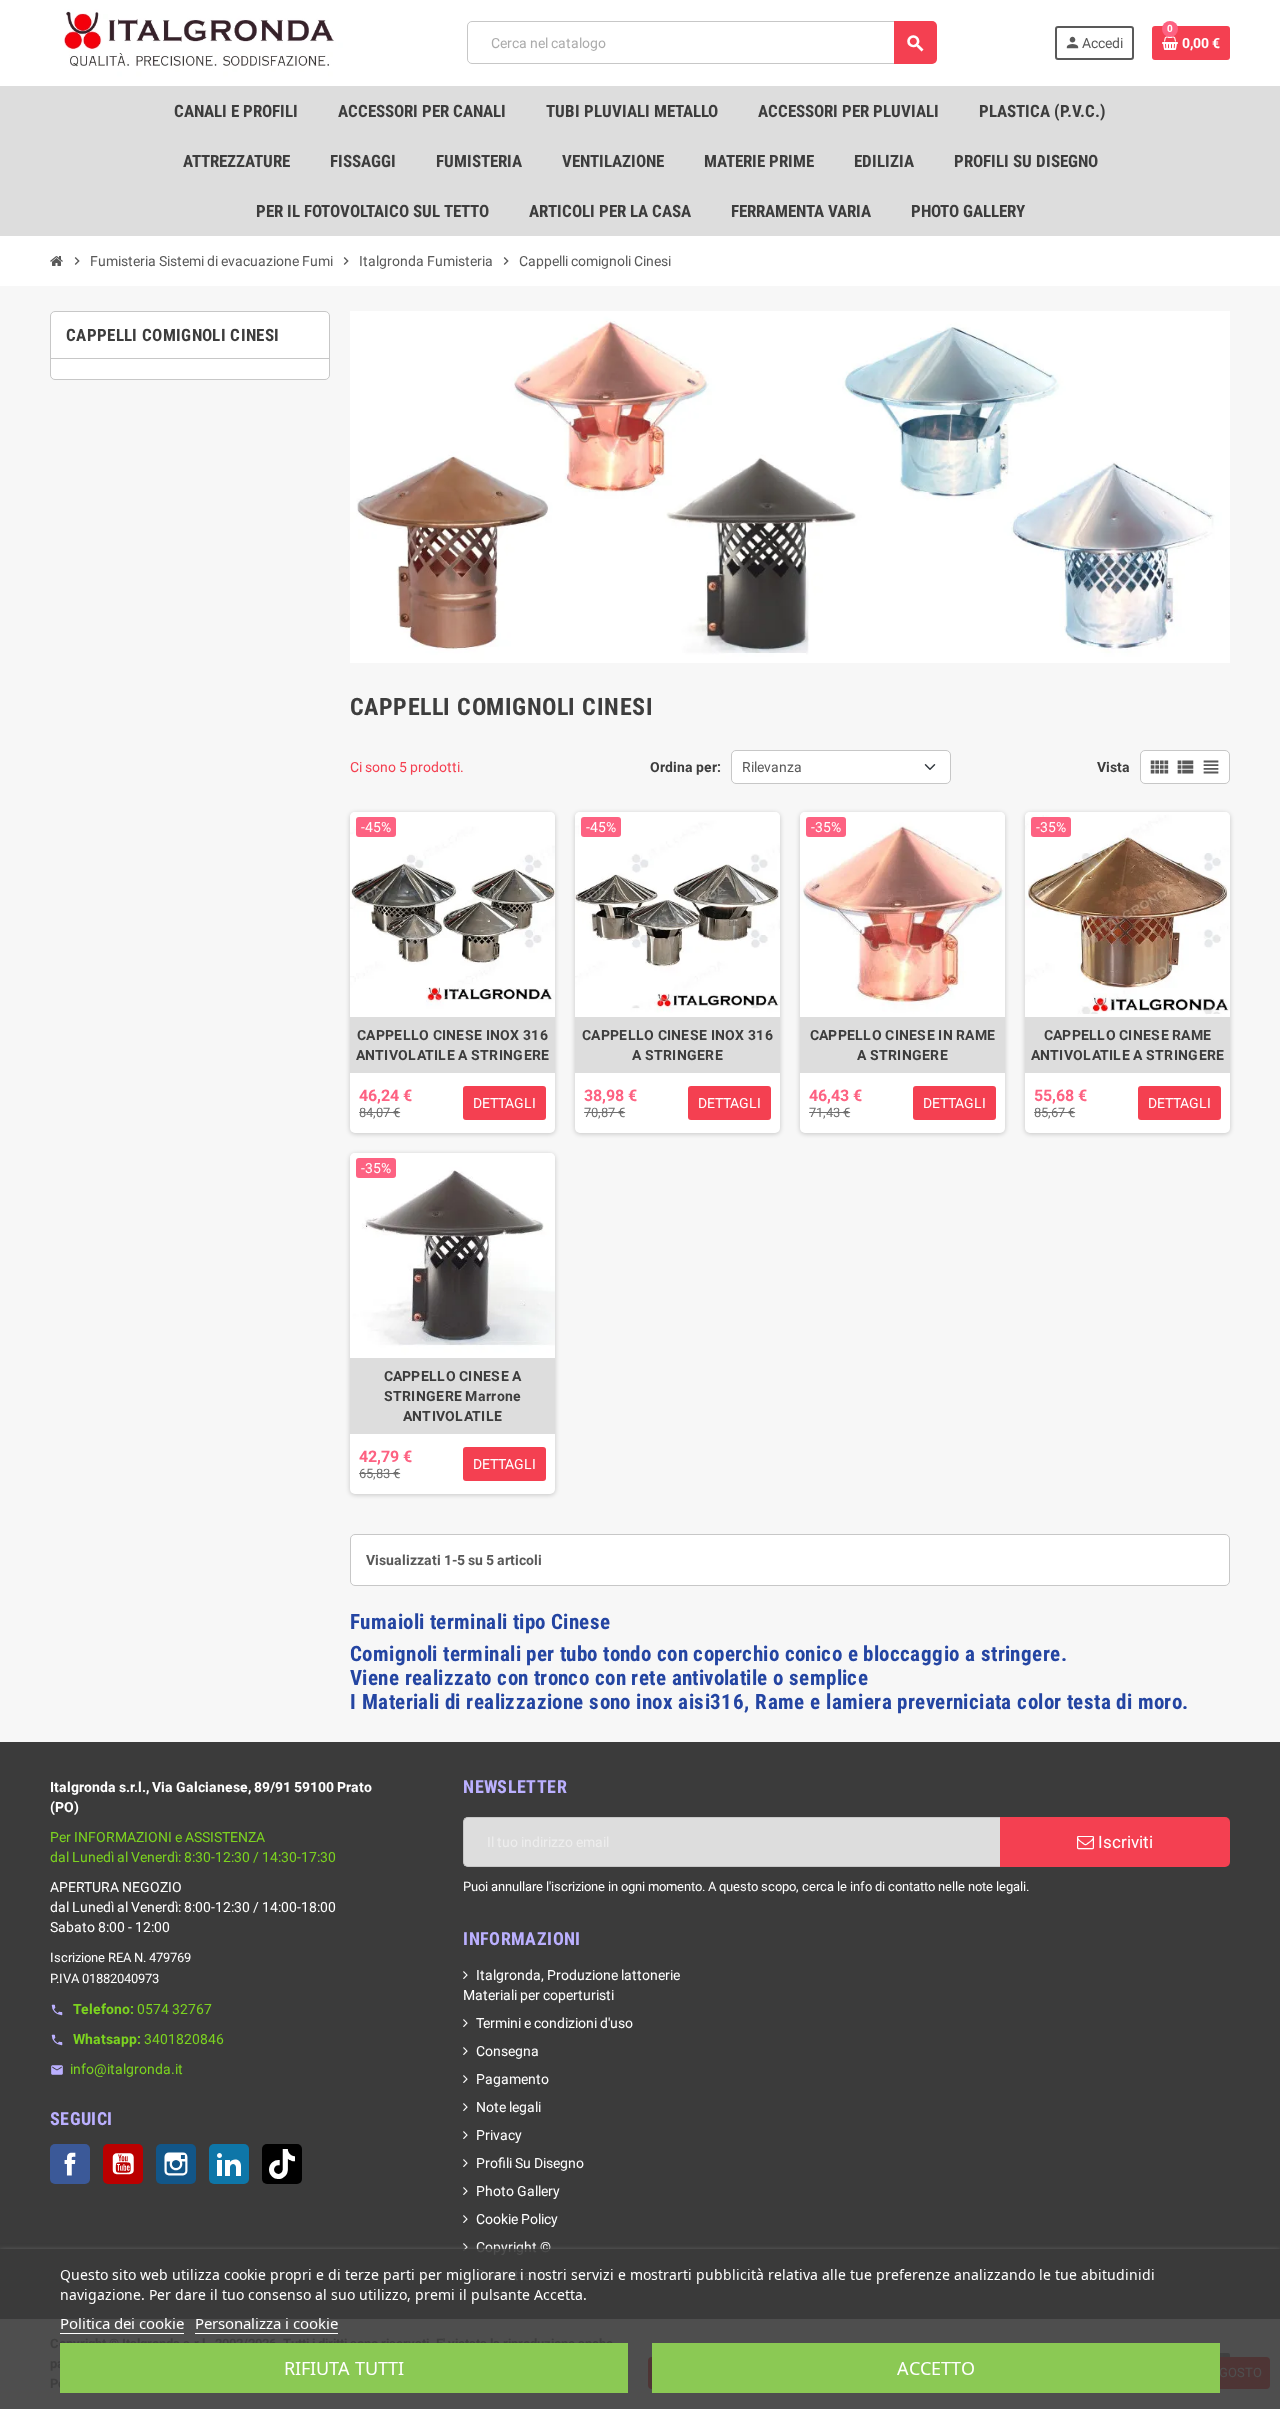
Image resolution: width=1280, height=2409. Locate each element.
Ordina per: (685, 767)
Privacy (499, 2135)
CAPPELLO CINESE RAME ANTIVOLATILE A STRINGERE (1128, 1045)
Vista (1113, 767)
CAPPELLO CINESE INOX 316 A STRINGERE (677, 1045)
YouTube (123, 2164)
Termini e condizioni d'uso (554, 2023)
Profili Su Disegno (530, 2163)
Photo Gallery (518, 2191)
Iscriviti (1123, 1842)
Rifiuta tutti (344, 2368)
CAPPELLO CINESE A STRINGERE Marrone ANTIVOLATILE (453, 1396)
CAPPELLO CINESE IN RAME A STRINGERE (902, 1045)
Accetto (936, 2368)
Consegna (507, 2051)
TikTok (282, 2164)
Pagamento (512, 2079)
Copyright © (513, 2247)
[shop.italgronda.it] (200, 42)
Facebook (70, 2164)
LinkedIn (229, 2164)
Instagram (176, 2164)
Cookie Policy (517, 2219)
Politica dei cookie (122, 2323)
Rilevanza (772, 767)
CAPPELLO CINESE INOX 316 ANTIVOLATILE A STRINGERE (453, 1045)
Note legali (508, 2107)
